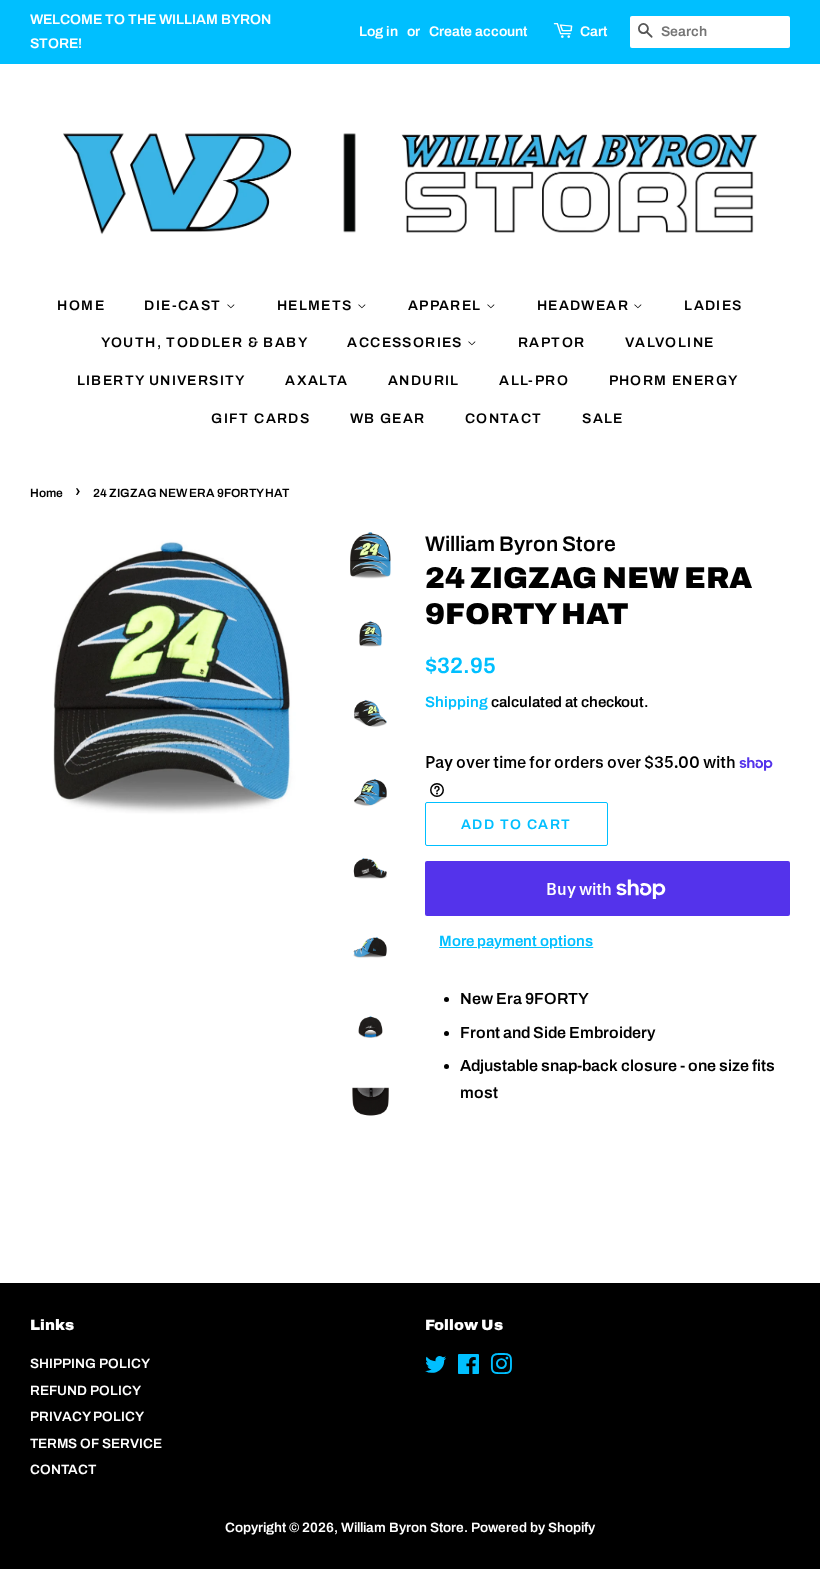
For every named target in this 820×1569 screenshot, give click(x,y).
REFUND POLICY (85, 1390)
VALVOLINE (670, 342)
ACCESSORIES (407, 342)
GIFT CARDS (260, 418)
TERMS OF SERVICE (96, 1443)
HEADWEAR (585, 305)
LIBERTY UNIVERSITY (161, 380)
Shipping (456, 702)
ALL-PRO (534, 380)
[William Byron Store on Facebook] (468, 1368)
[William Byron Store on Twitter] (436, 1368)
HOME (81, 305)
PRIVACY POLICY (87, 1416)
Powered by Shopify (533, 1527)
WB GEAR (388, 418)
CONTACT (504, 418)
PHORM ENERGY (674, 380)
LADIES (713, 305)
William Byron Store (402, 1527)
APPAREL (447, 305)
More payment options (516, 941)
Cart (593, 31)
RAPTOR (551, 342)
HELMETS (317, 305)
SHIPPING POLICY (90, 1363)
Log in (378, 31)
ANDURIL (424, 380)
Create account (478, 31)
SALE (603, 418)
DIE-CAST (185, 305)
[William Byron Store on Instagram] (501, 1368)
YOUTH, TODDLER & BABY (204, 342)
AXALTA (316, 380)
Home (46, 493)
